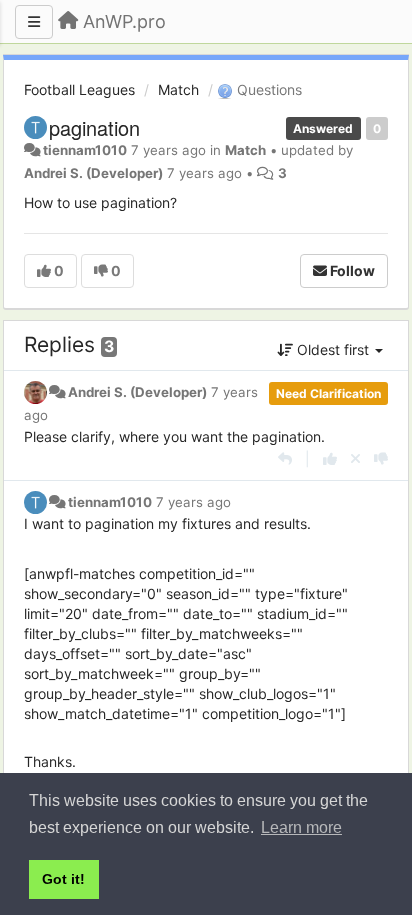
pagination (94, 127)
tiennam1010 (85, 150)
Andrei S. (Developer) (93, 173)
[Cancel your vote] (355, 458)
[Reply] (285, 458)
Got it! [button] (63, 879)
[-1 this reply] (381, 458)
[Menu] (34, 22)
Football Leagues (79, 89)
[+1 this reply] (330, 458)
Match (178, 89)
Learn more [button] (301, 827)
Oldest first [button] (333, 349)
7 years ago (193, 502)
